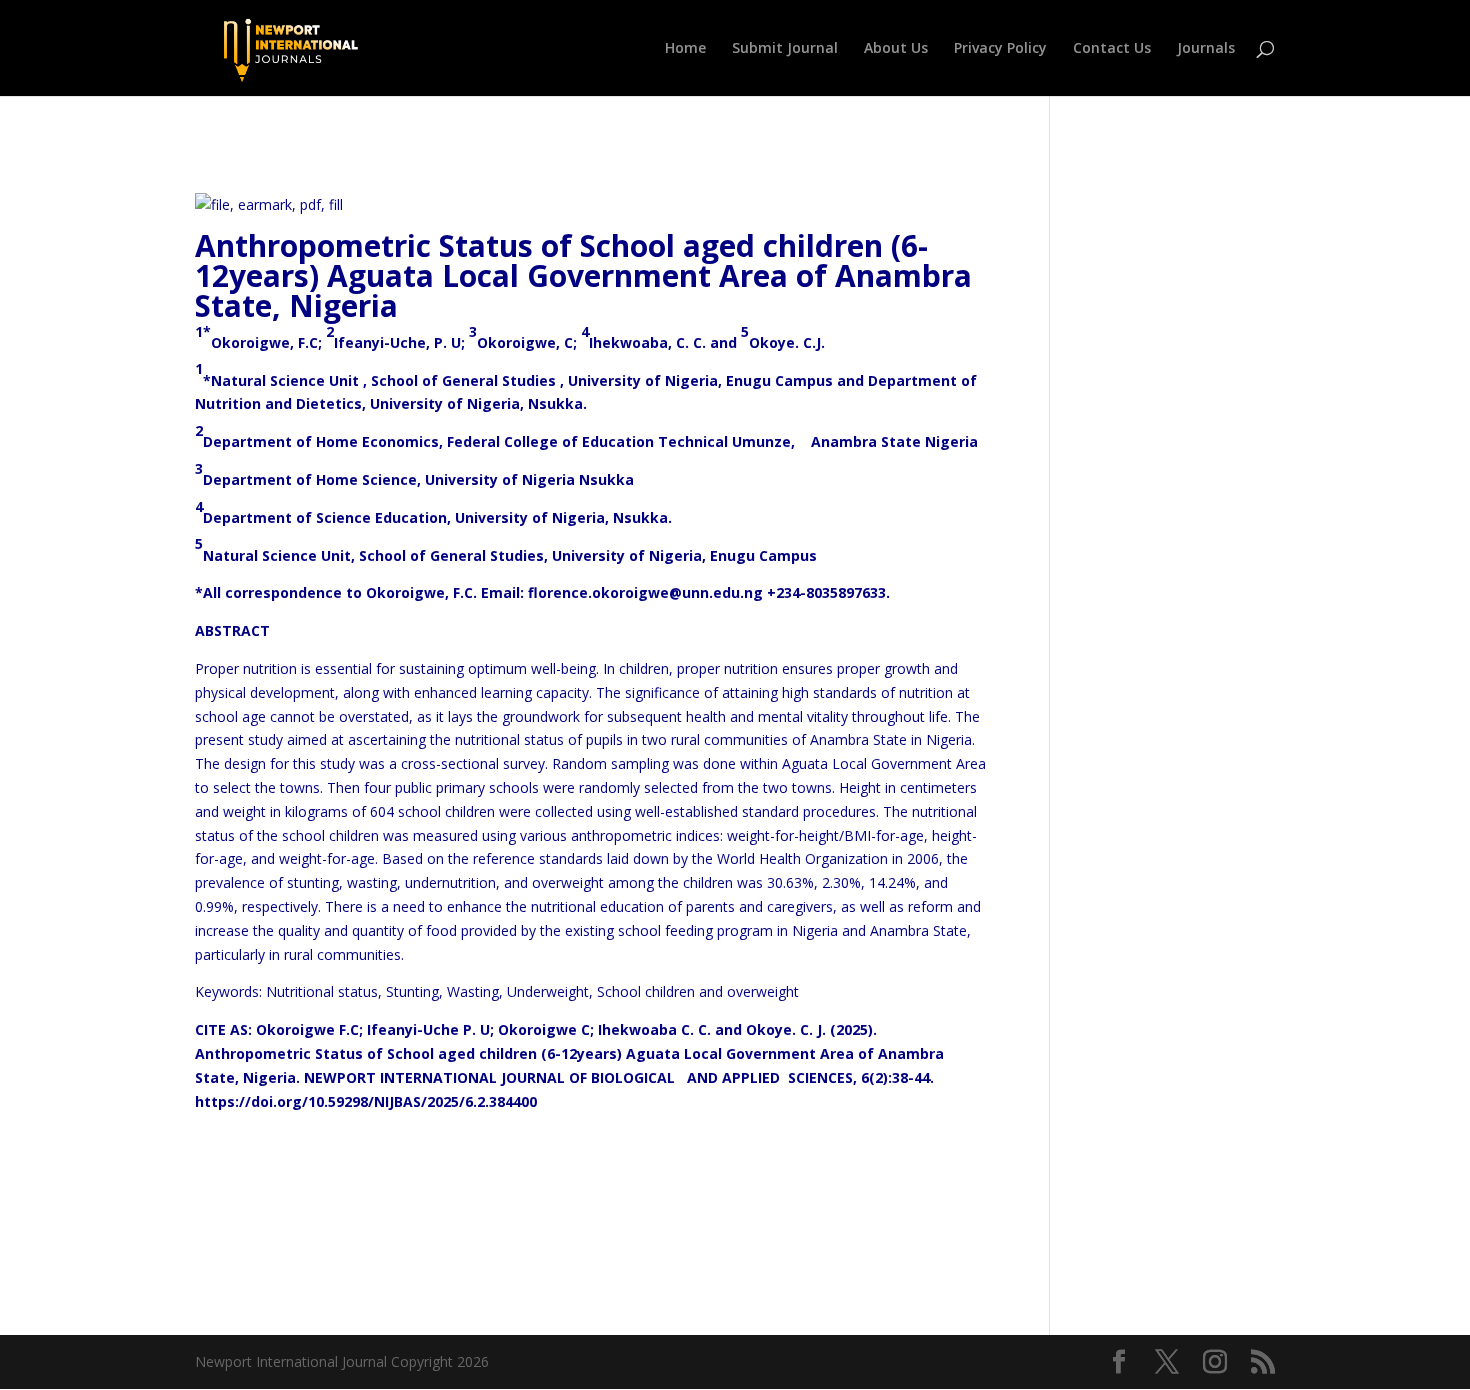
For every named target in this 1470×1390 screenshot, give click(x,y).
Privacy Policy (1000, 49)
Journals (1206, 49)
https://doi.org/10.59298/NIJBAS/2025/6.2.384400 (366, 1101)
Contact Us (1112, 49)
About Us (896, 49)
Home (685, 49)
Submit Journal (785, 49)
